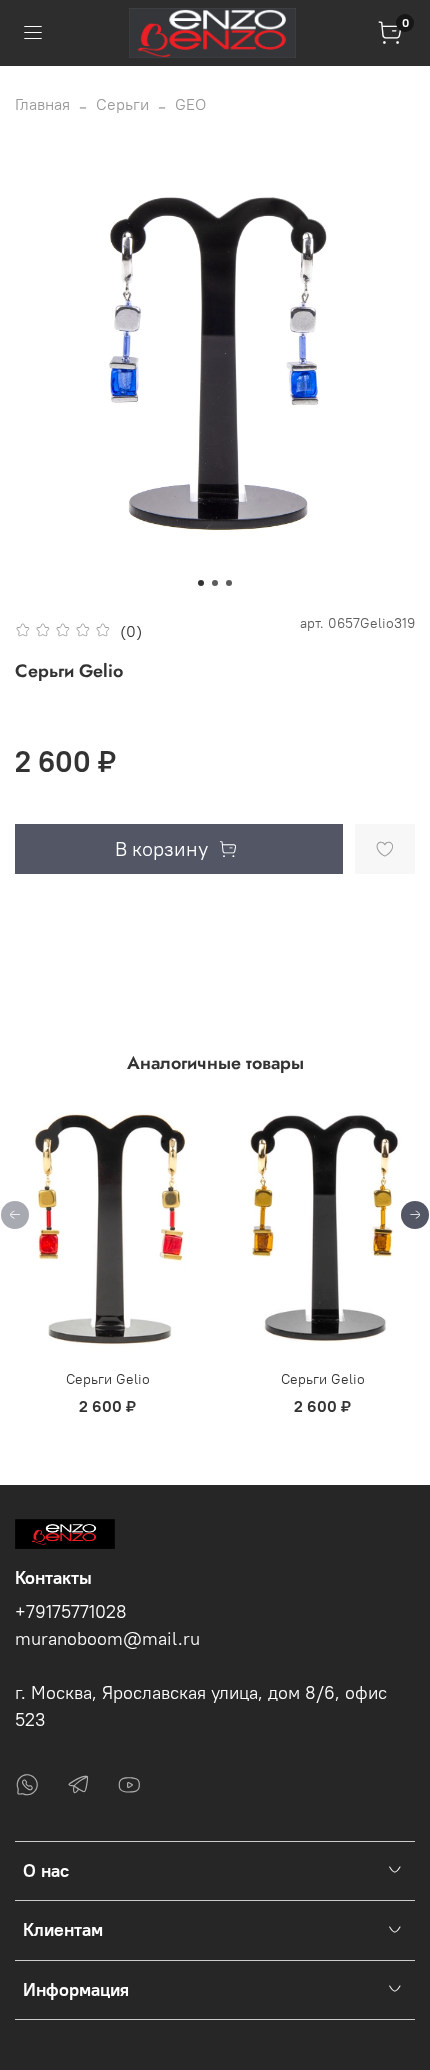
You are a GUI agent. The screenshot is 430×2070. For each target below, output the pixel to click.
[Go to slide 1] (201, 583)
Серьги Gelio (108, 1380)
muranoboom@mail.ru (107, 1639)
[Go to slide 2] (215, 583)
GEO (190, 104)
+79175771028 (71, 1612)
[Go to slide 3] (229, 583)
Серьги (122, 104)
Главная (42, 104)
